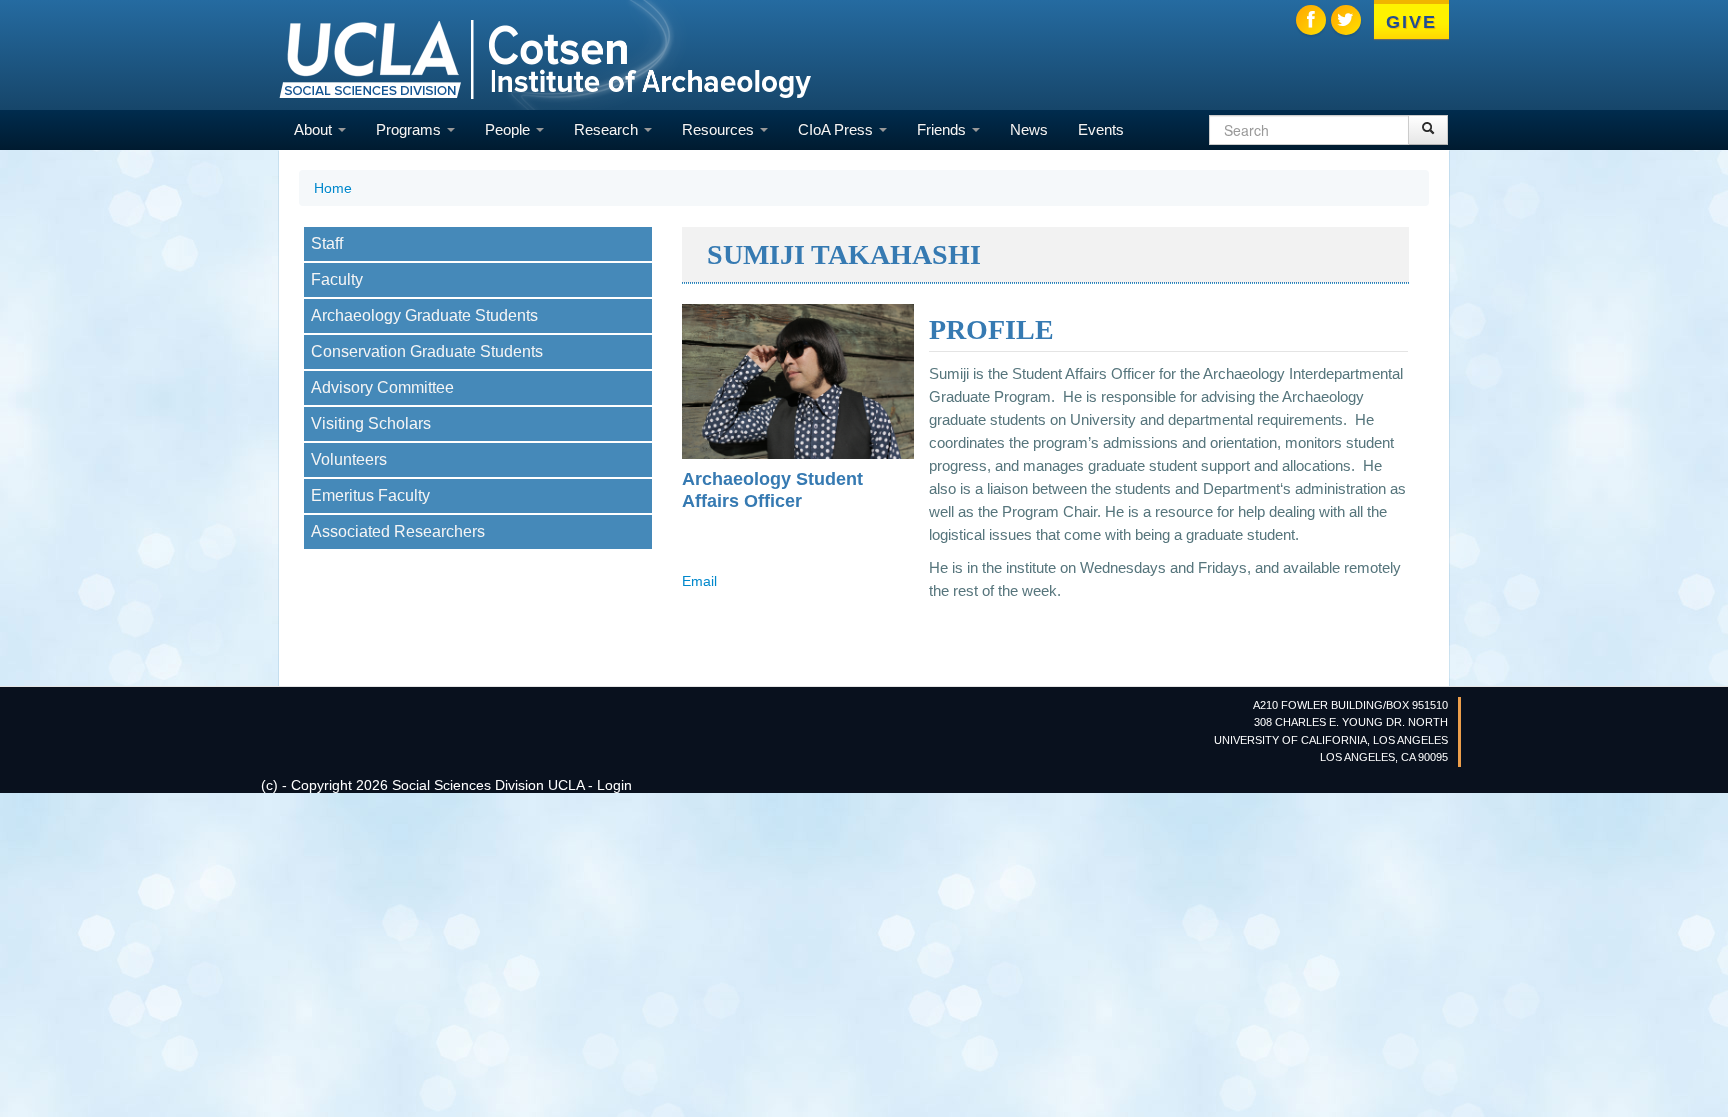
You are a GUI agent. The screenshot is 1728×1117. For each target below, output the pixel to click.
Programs (410, 129)
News (1029, 129)
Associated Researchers (398, 531)
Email (699, 581)
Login (614, 785)
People (509, 129)
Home (333, 188)
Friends (943, 129)
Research (608, 129)
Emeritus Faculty (370, 495)
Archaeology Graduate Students (424, 315)
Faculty (337, 279)
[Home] (545, 57)
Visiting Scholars (371, 423)
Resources (720, 129)
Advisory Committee (382, 387)
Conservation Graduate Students (427, 351)
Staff (327, 243)
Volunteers (349, 459)
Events (1101, 129)
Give (1411, 22)
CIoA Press (837, 129)
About (315, 129)
